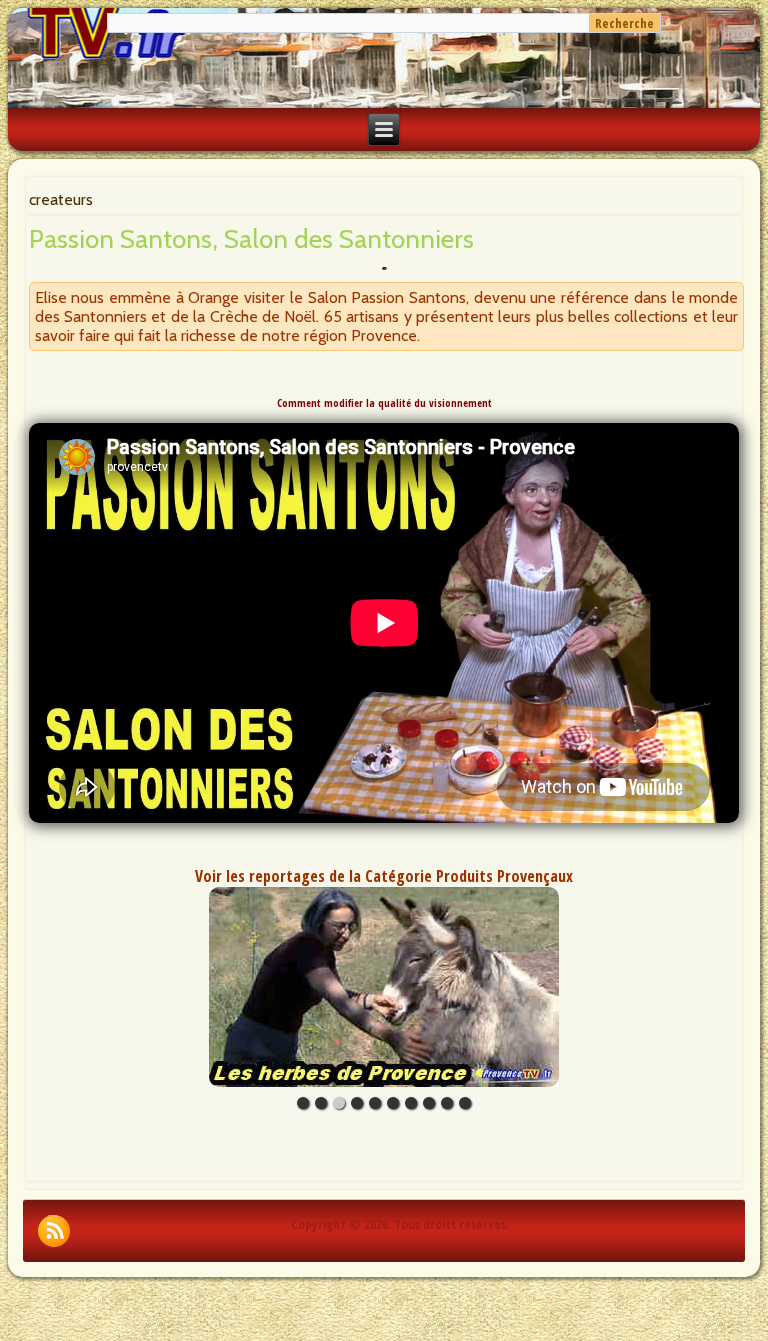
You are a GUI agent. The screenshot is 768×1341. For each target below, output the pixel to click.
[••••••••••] (384, 987)
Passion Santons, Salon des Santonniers (251, 239)
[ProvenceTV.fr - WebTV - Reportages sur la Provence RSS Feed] (54, 1231)
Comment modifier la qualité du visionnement (384, 403)
